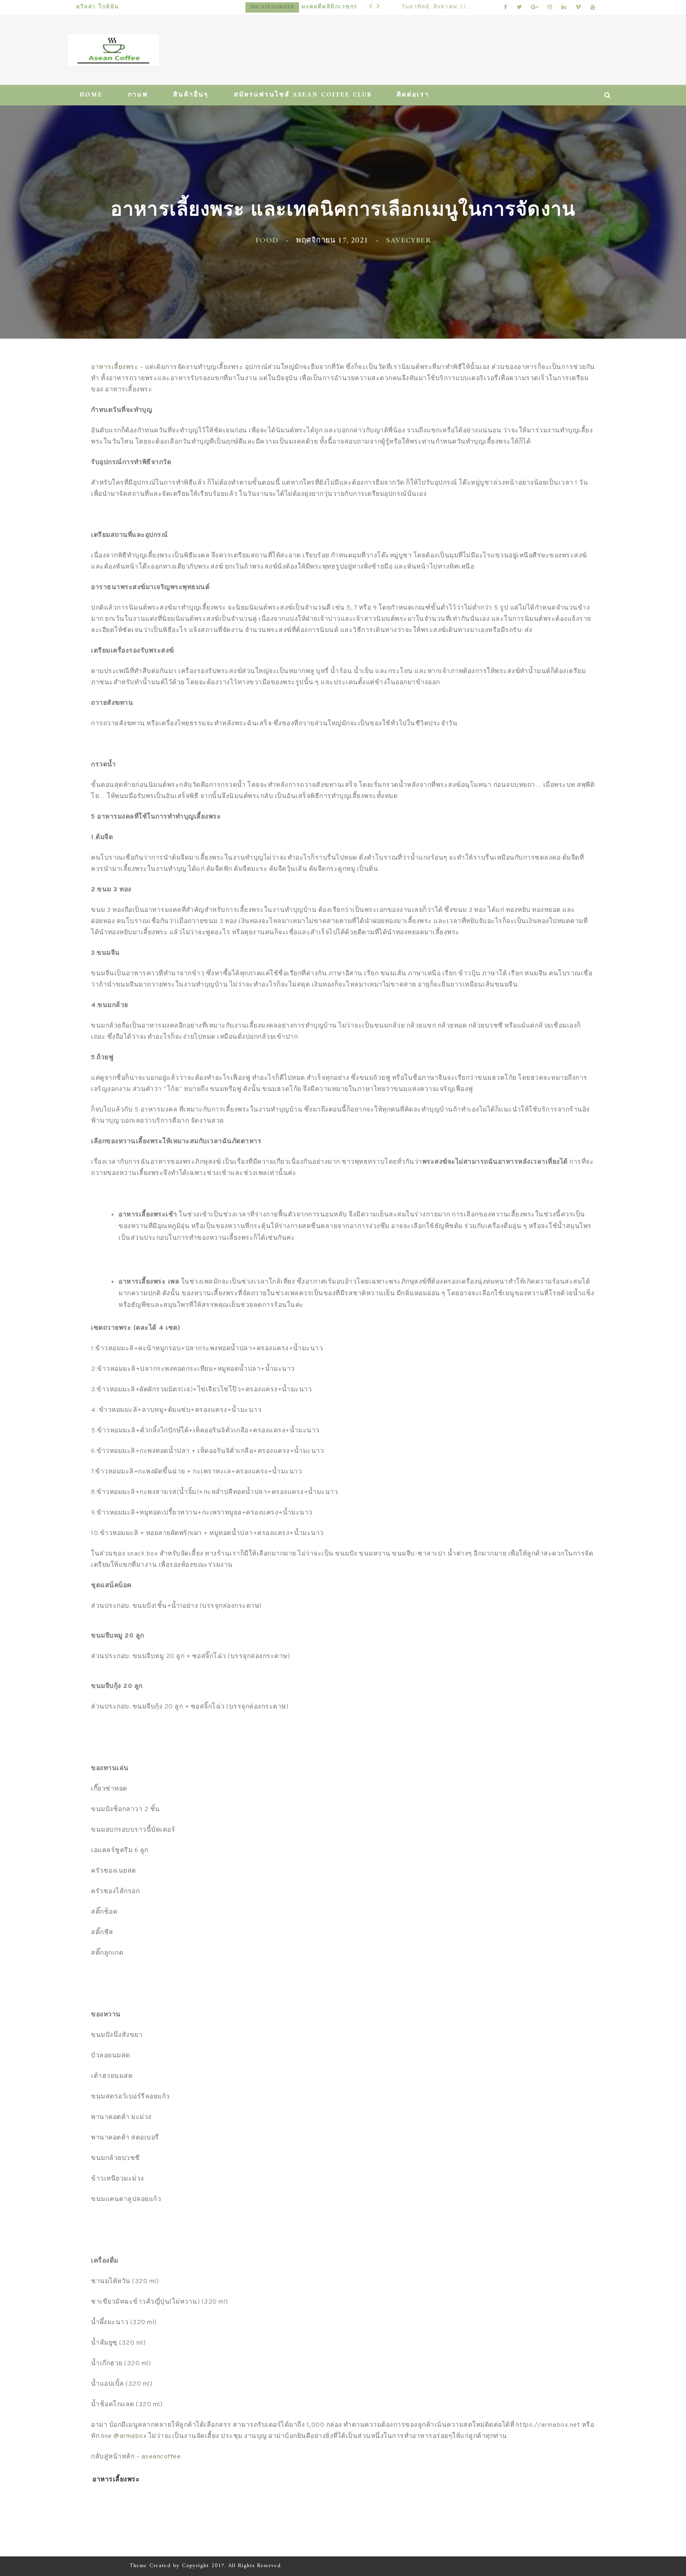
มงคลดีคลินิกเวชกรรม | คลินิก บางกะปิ (188, 7)
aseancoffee (161, 2457)
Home (91, 95)
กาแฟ (138, 95)
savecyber (408, 240)
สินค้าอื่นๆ (191, 95)
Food (267, 240)
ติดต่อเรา (413, 95)
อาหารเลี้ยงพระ (115, 367)
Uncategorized (102, 7)
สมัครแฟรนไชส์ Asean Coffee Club (303, 95)
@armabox (130, 2436)
